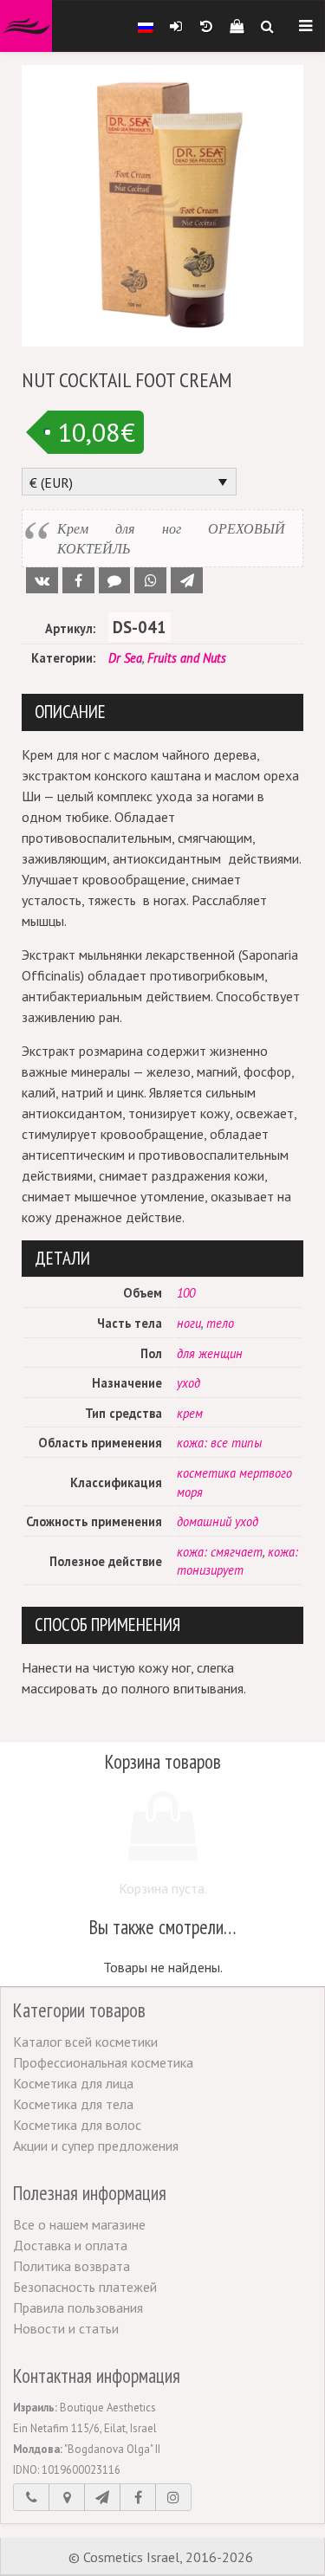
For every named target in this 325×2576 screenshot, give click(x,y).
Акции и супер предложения (96, 2146)
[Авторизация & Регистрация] (175, 26)
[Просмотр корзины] (236, 26)
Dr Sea (125, 658)
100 (186, 1293)
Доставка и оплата (70, 2245)
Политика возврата (71, 2266)
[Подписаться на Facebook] (138, 2497)
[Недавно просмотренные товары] (206, 26)
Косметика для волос (77, 2125)
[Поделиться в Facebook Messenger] (115, 580)
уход (188, 1383)
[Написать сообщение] (102, 2497)
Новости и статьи (66, 2328)
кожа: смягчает (220, 1552)
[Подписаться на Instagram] (173, 2497)
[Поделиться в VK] (42, 580)
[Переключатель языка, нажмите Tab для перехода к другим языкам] (146, 26)
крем (190, 1413)
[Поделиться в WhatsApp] (150, 580)
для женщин (210, 1353)
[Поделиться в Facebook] (78, 580)
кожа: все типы (219, 1443)
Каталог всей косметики (85, 2042)
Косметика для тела (73, 2104)
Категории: (63, 658)
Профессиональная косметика (103, 2062)
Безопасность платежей (85, 2287)
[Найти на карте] (67, 2497)
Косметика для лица (73, 2083)
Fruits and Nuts (187, 658)
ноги (189, 1323)
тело (220, 1323)
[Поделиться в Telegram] (187, 580)
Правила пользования (78, 2307)
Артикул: (70, 628)
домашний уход (218, 1521)
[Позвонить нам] (31, 2497)
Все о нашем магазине (79, 2224)
